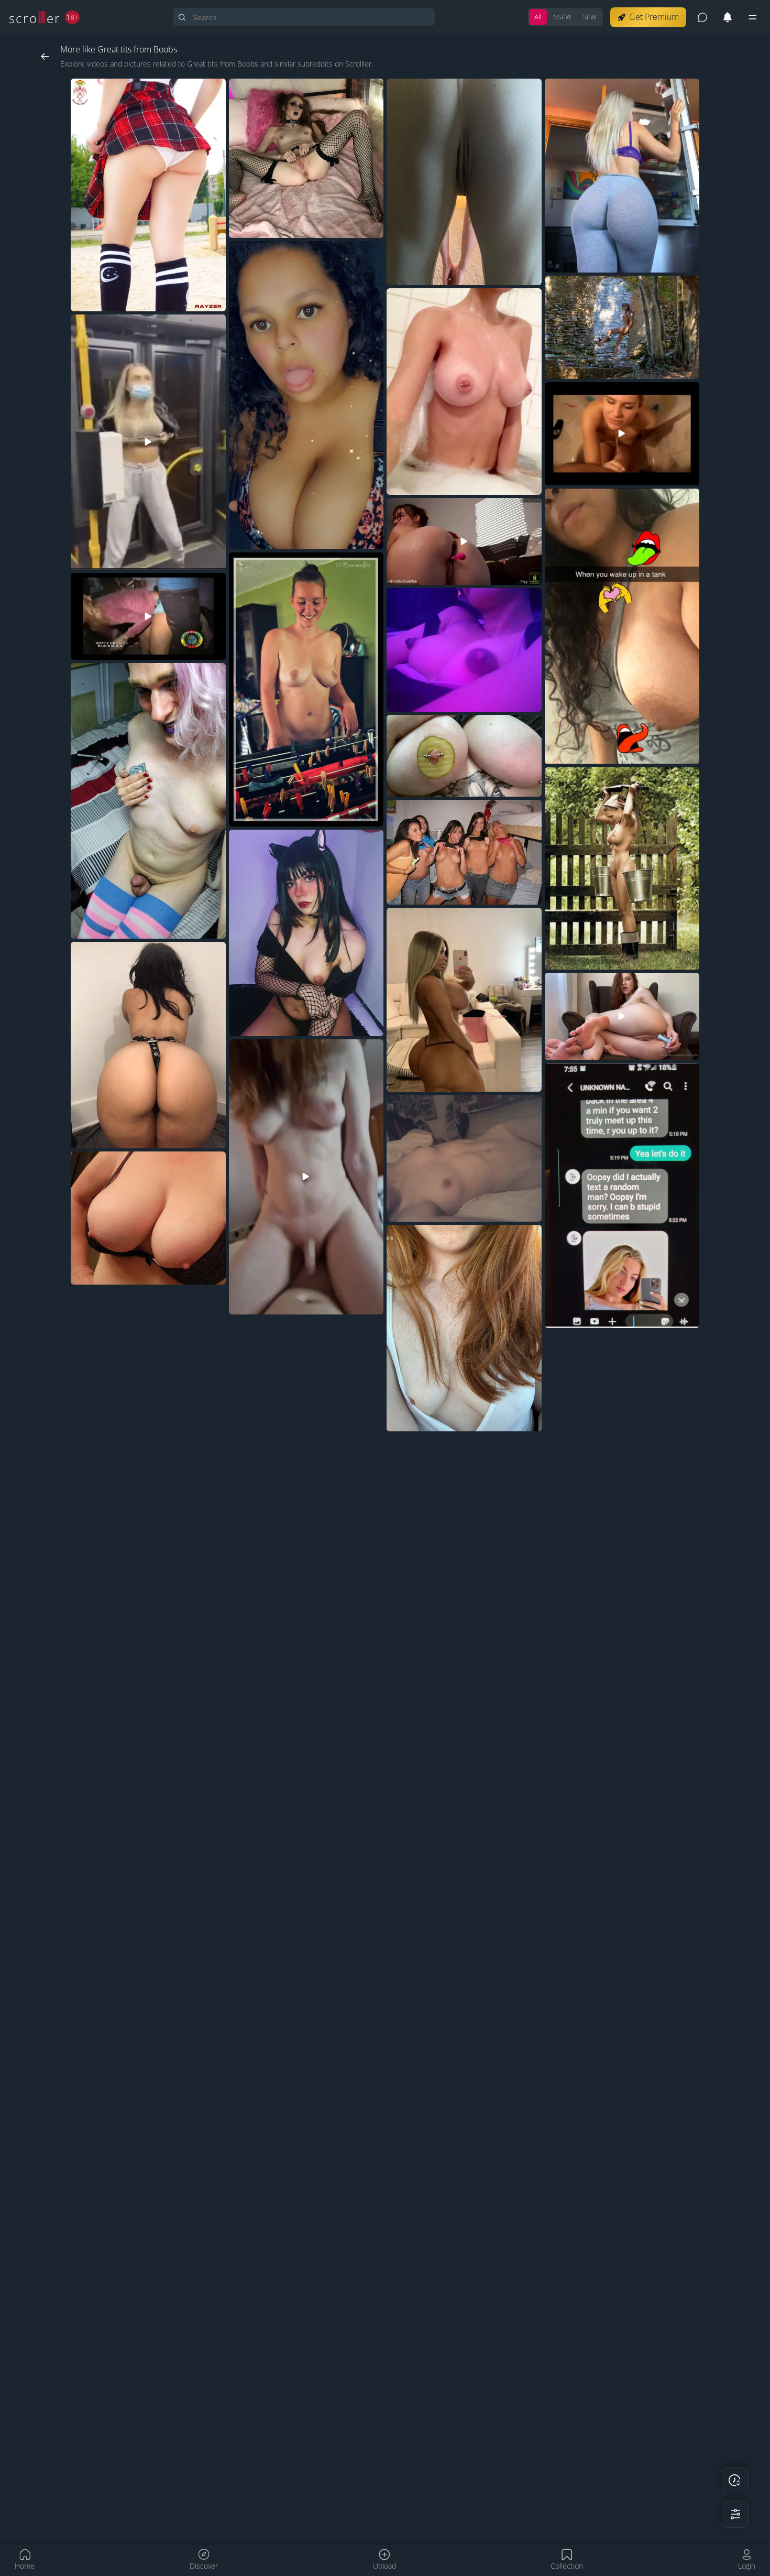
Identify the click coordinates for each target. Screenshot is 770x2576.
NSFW (562, 17)
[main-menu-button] (753, 17)
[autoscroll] (735, 2481)
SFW (590, 17)
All (538, 17)
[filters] (735, 2514)
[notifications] (728, 17)
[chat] (702, 17)
